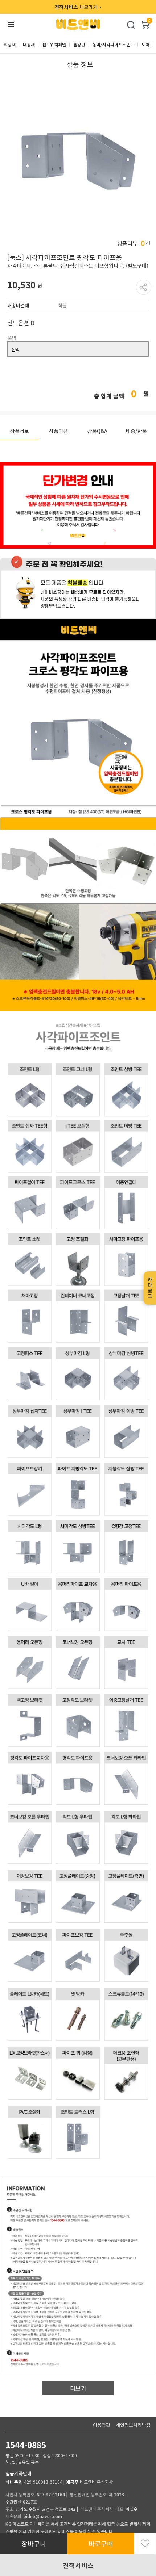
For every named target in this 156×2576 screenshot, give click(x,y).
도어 (145, 44)
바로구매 (101, 2543)
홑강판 (79, 44)
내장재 (29, 44)
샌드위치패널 (54, 44)
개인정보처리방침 (133, 2425)
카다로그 (150, 1288)
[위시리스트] (145, 2543)
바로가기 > (78, 7)
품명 (12, 338)
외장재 (10, 44)
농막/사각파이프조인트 (113, 44)
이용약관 (102, 2425)
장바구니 (34, 2543)
